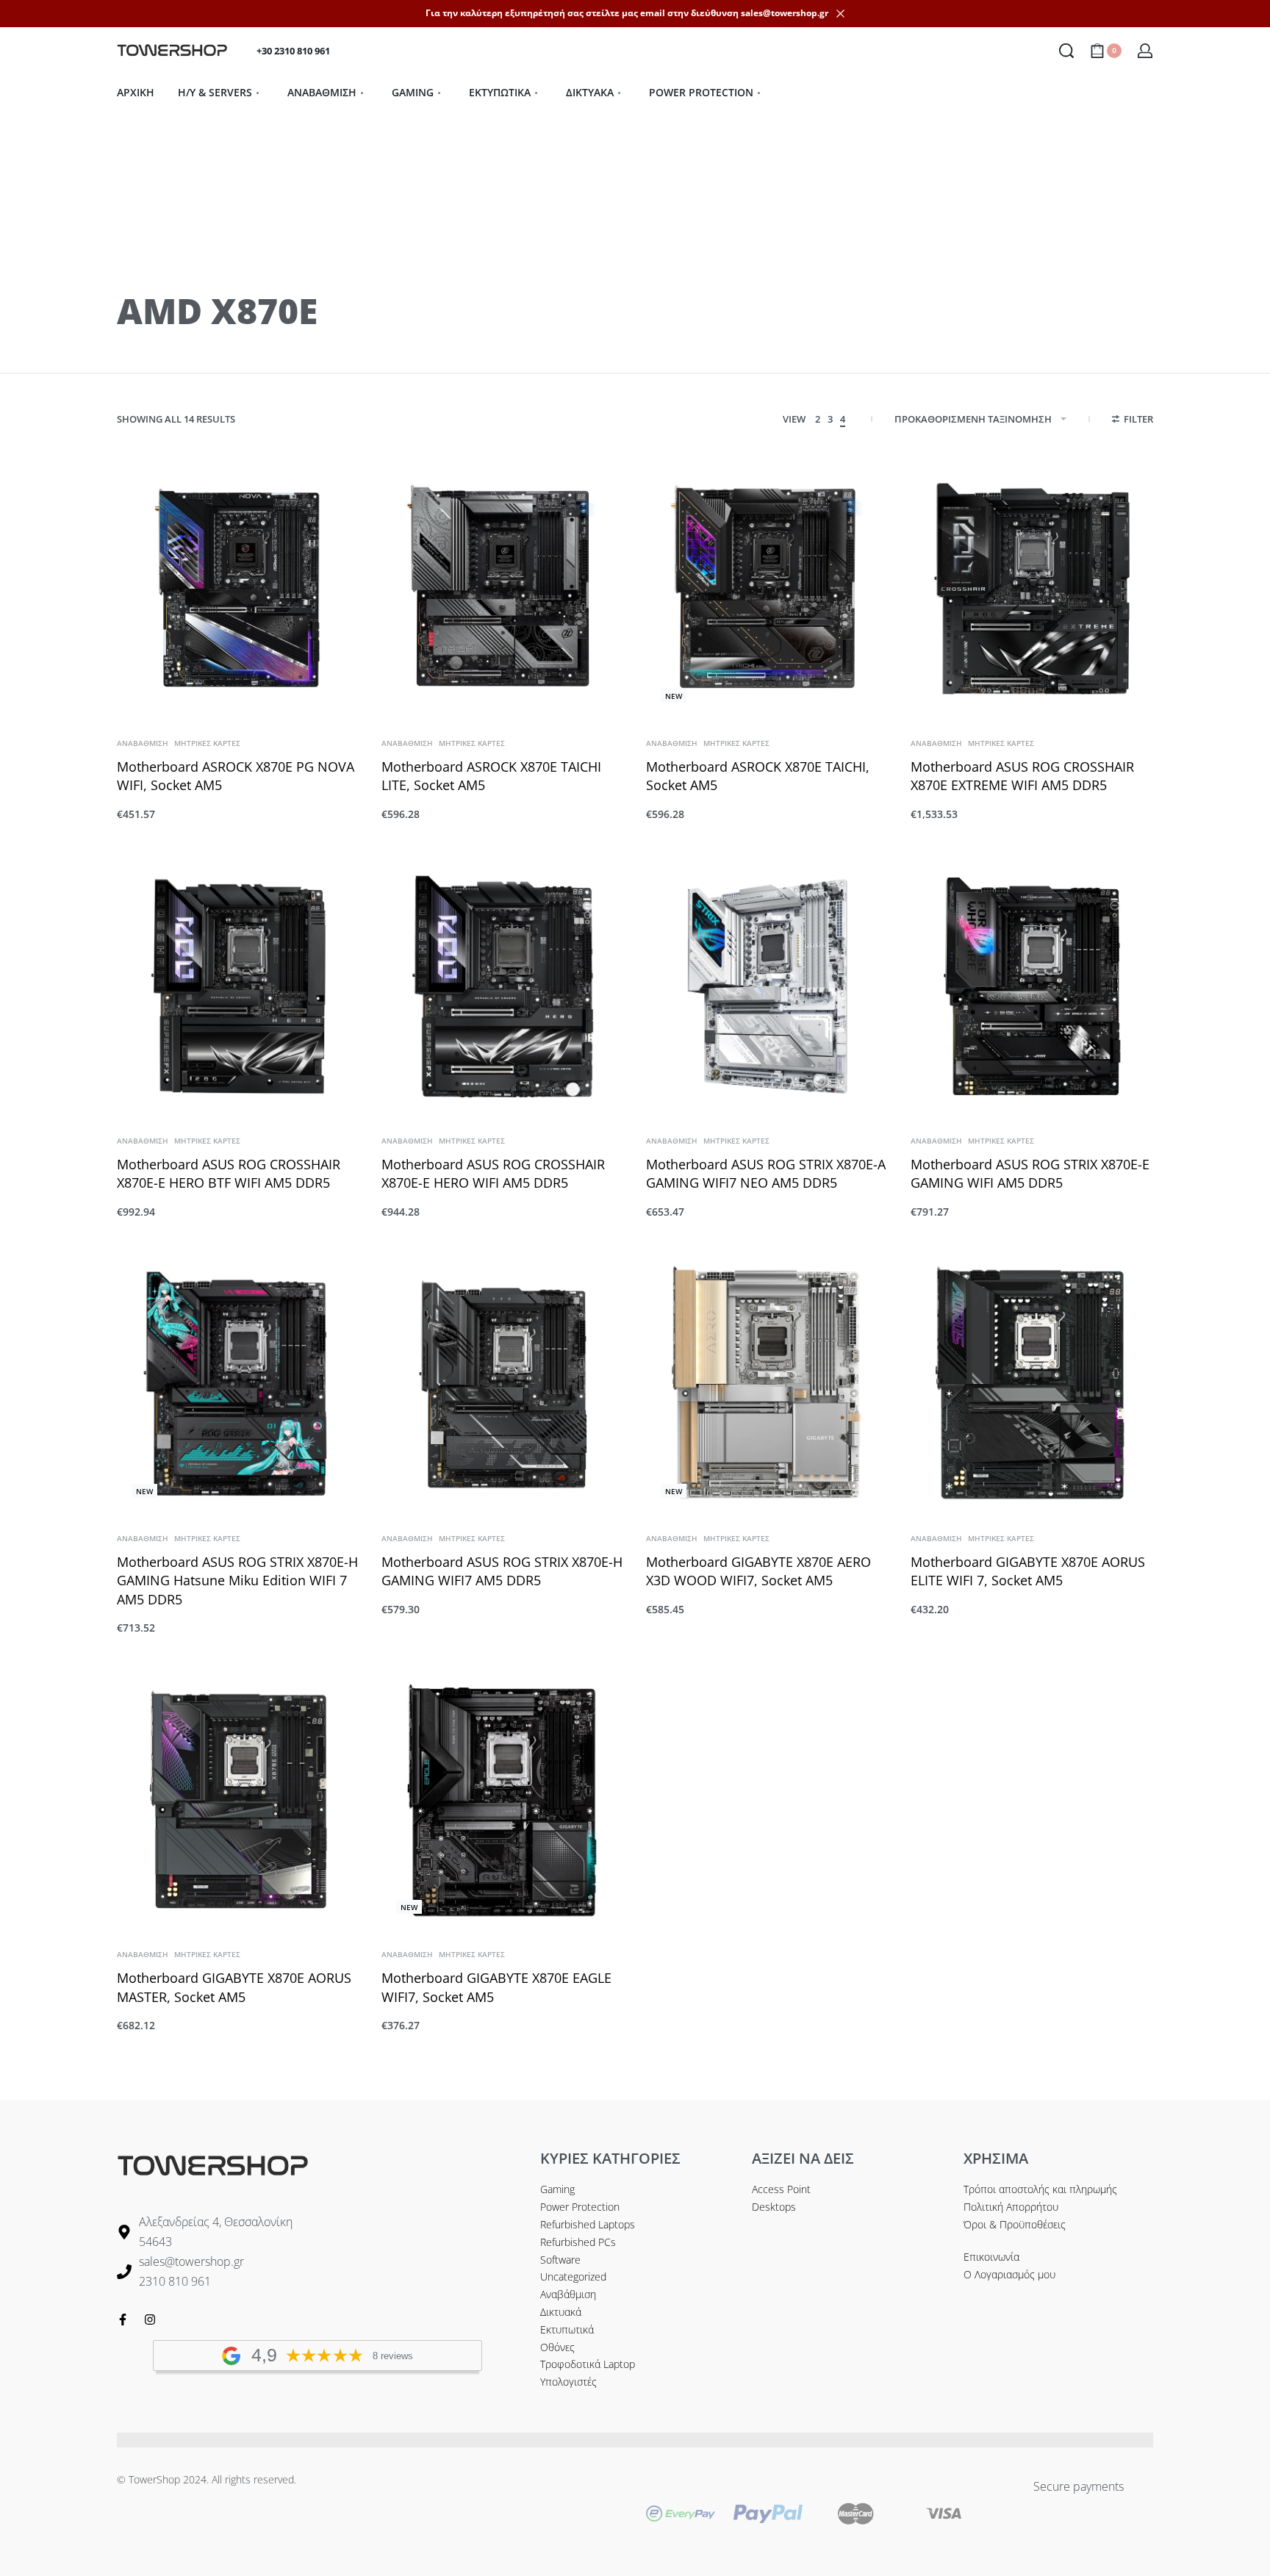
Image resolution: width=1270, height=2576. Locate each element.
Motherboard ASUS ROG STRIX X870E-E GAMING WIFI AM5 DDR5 (1030, 1173)
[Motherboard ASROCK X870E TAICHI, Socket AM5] (767, 589)
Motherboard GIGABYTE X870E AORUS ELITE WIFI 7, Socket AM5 (1028, 1571)
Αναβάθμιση (143, 743)
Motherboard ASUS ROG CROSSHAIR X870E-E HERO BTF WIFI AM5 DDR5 (229, 1173)
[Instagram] (150, 2320)
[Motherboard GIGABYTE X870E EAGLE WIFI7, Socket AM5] (503, 1800)
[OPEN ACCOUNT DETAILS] (1145, 51)
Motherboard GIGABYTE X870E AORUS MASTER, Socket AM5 (234, 1987)
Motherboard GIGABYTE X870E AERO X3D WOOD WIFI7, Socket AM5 (758, 1571)
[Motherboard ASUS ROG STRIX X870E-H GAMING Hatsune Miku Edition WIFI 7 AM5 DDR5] (238, 1384)
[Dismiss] (840, 14)
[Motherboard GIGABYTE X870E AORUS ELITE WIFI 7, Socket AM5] (1032, 1384)
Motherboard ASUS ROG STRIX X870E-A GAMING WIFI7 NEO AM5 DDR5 (766, 1173)
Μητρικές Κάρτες (207, 743)
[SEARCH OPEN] (1066, 51)
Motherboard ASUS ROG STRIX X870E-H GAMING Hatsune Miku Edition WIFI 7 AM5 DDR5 (237, 1580)
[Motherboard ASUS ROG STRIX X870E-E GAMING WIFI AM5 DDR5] (1032, 986)
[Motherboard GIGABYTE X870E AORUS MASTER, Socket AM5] (238, 1800)
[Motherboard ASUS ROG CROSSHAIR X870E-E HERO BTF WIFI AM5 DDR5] (238, 986)
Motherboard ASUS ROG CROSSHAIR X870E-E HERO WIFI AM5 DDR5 (493, 1173)
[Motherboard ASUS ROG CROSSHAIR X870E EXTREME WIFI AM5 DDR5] (1032, 589)
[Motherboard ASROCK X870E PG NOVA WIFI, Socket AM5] (238, 589)
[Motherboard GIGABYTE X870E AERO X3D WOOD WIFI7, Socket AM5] (767, 1384)
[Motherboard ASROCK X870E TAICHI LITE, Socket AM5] (503, 589)
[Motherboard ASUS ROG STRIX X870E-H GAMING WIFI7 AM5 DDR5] (503, 1384)
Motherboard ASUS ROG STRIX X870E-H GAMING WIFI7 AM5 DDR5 (502, 1571)
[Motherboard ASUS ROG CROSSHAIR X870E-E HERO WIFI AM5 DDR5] (503, 986)
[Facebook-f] (123, 2320)
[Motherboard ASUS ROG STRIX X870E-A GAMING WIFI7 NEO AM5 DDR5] (767, 986)
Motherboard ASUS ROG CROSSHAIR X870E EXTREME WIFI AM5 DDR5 (1022, 776)
